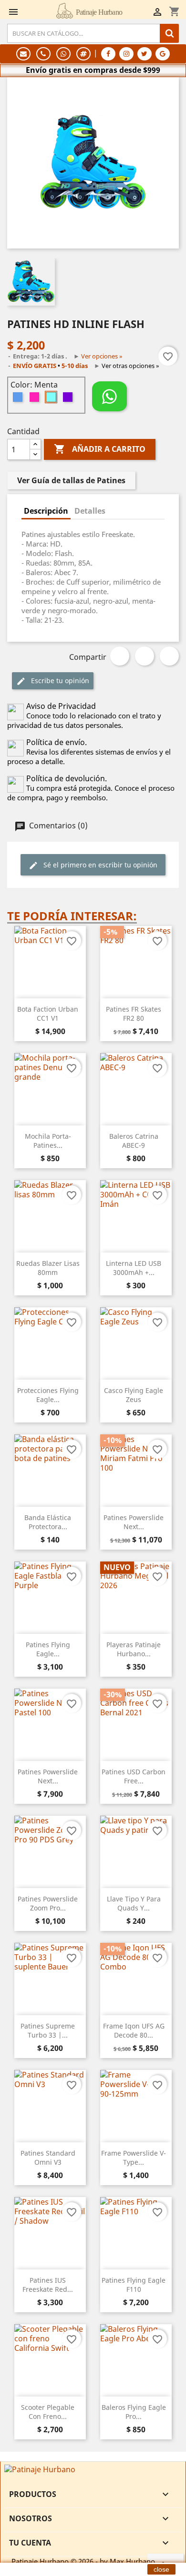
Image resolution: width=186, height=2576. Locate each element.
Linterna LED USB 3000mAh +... (134, 1268)
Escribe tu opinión (59, 681)
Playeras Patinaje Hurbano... (134, 1649)
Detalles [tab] (90, 511)
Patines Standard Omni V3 (48, 2158)
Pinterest (169, 656)
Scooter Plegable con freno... (48, 2412)
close (161, 2569)
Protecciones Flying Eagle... (48, 1395)
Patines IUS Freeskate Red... (48, 2285)
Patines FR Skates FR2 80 (134, 1014)
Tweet (145, 656)
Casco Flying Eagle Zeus (134, 1395)
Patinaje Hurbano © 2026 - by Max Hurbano (83, 2561)
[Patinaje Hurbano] (40, 2468)
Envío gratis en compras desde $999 (93, 70)
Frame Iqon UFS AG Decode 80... (134, 2031)
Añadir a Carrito (100, 449)
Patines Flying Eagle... (48, 1649)
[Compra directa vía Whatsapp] (109, 396)
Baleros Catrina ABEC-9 (134, 1141)
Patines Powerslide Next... (134, 1522)
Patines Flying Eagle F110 (134, 2285)
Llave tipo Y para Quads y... (134, 1904)
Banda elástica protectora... (48, 1522)
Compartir (120, 656)
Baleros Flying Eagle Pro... (134, 2412)
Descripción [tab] (46, 511)
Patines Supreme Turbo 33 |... (48, 2031)
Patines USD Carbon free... (134, 1776)
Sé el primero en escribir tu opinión (99, 865)
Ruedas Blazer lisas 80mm (48, 1268)
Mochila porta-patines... (48, 1141)
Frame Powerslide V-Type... (134, 2158)
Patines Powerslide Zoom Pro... (48, 1904)
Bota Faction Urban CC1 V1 (48, 1014)
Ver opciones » (102, 356)
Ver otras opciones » (130, 366)
